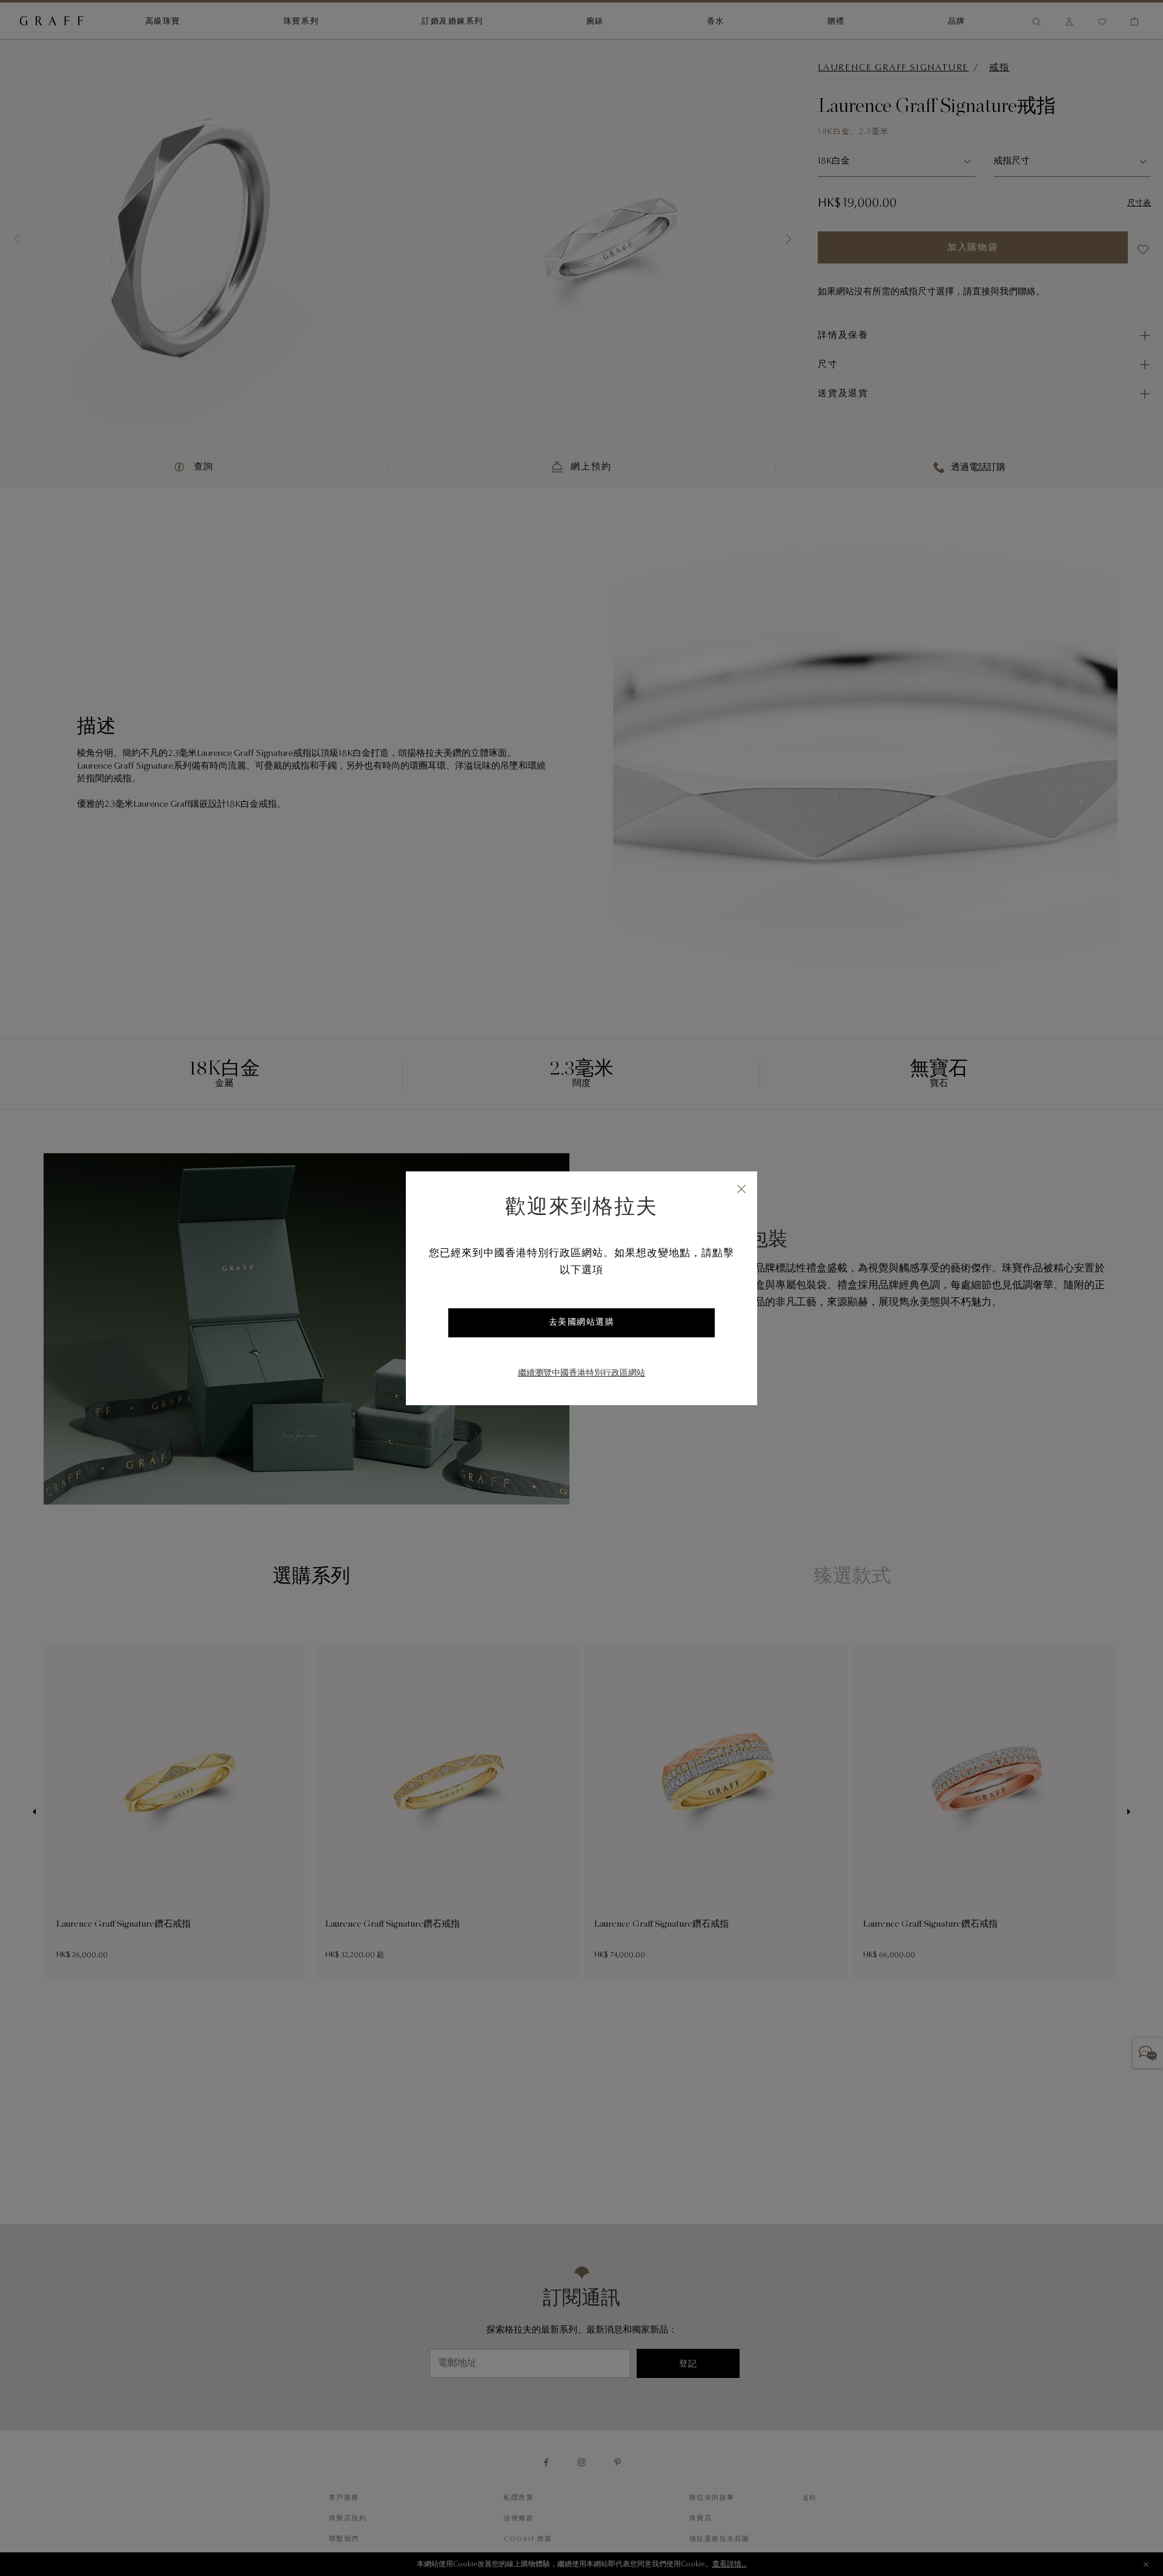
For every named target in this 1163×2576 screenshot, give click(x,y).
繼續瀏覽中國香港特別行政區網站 (581, 1374)
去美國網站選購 (582, 1323)
